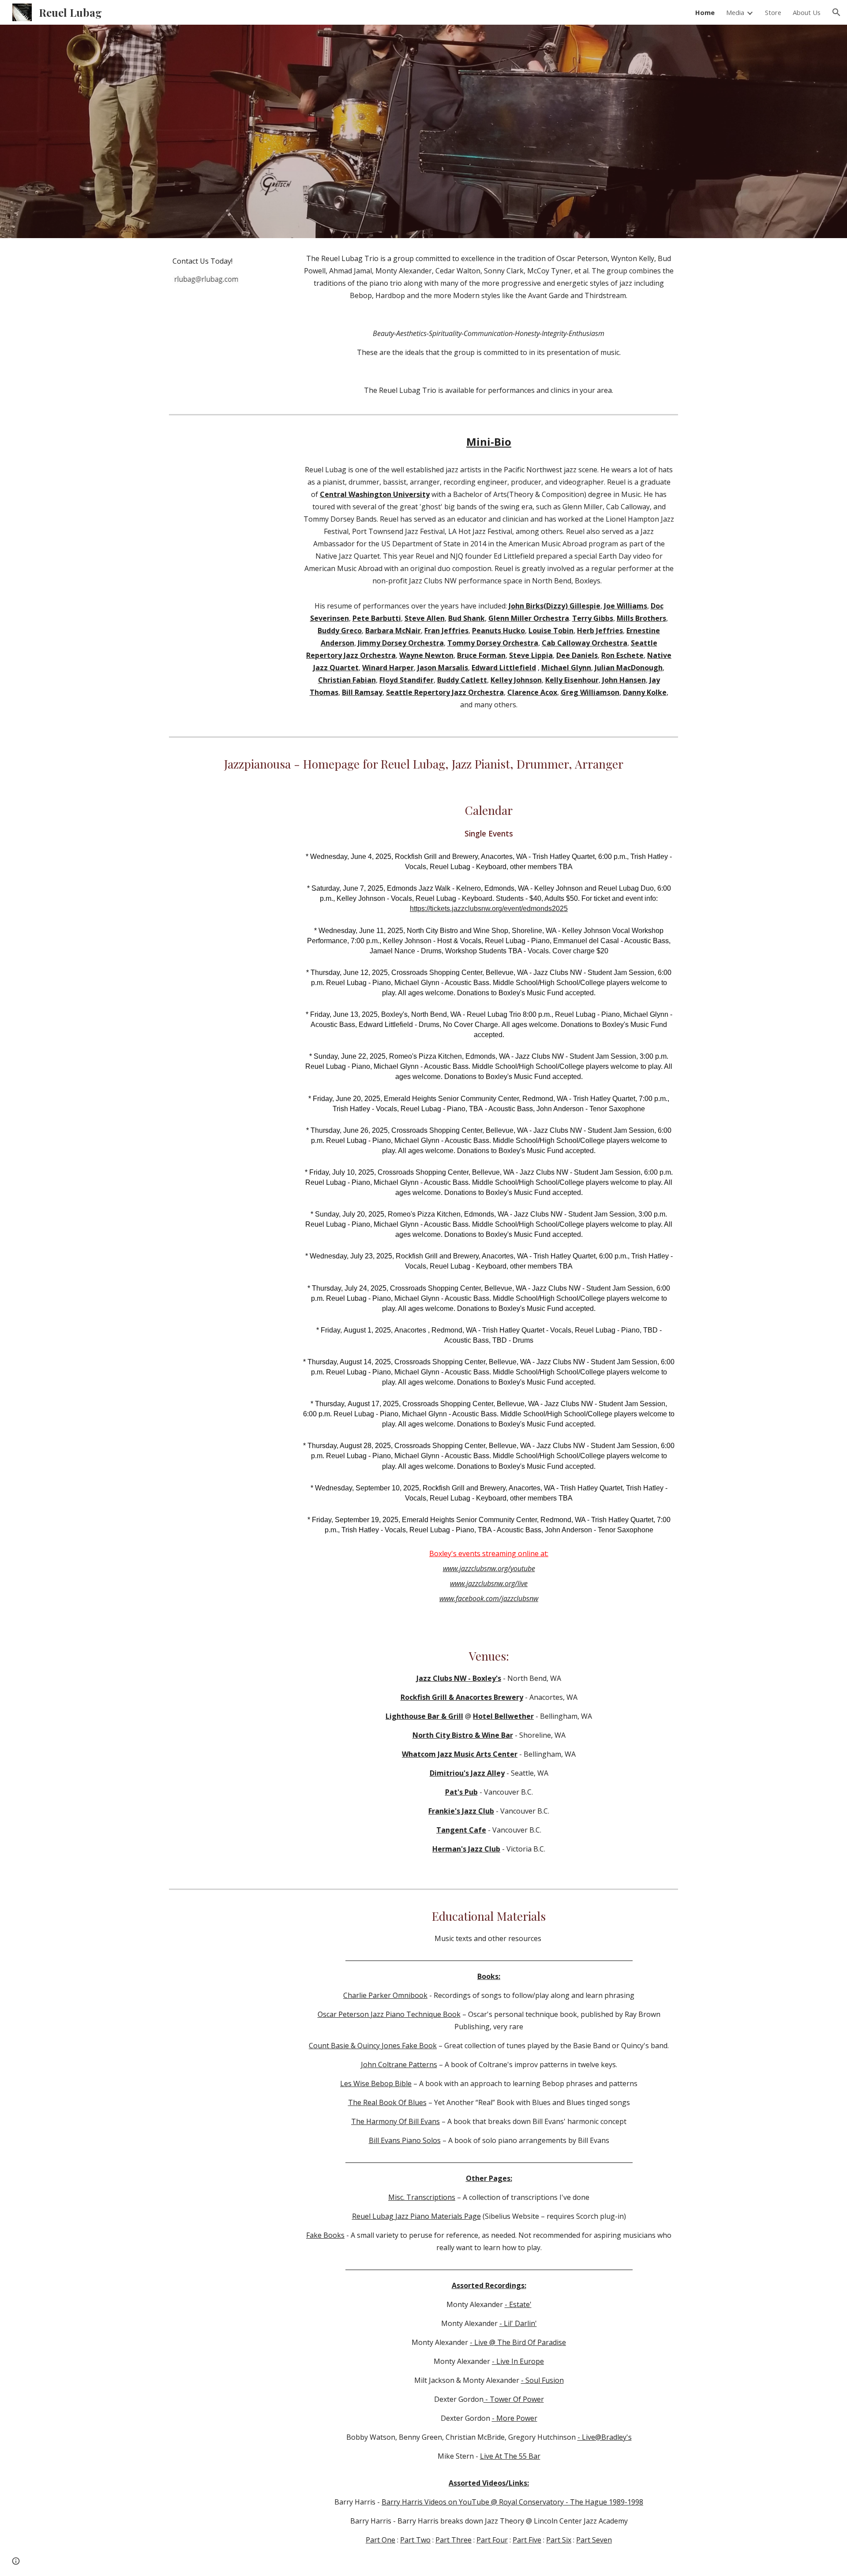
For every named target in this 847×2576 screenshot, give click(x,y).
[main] (206, 261)
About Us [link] (807, 12)
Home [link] (705, 12)
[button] (836, 12)
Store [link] (773, 12)
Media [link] (735, 12)
